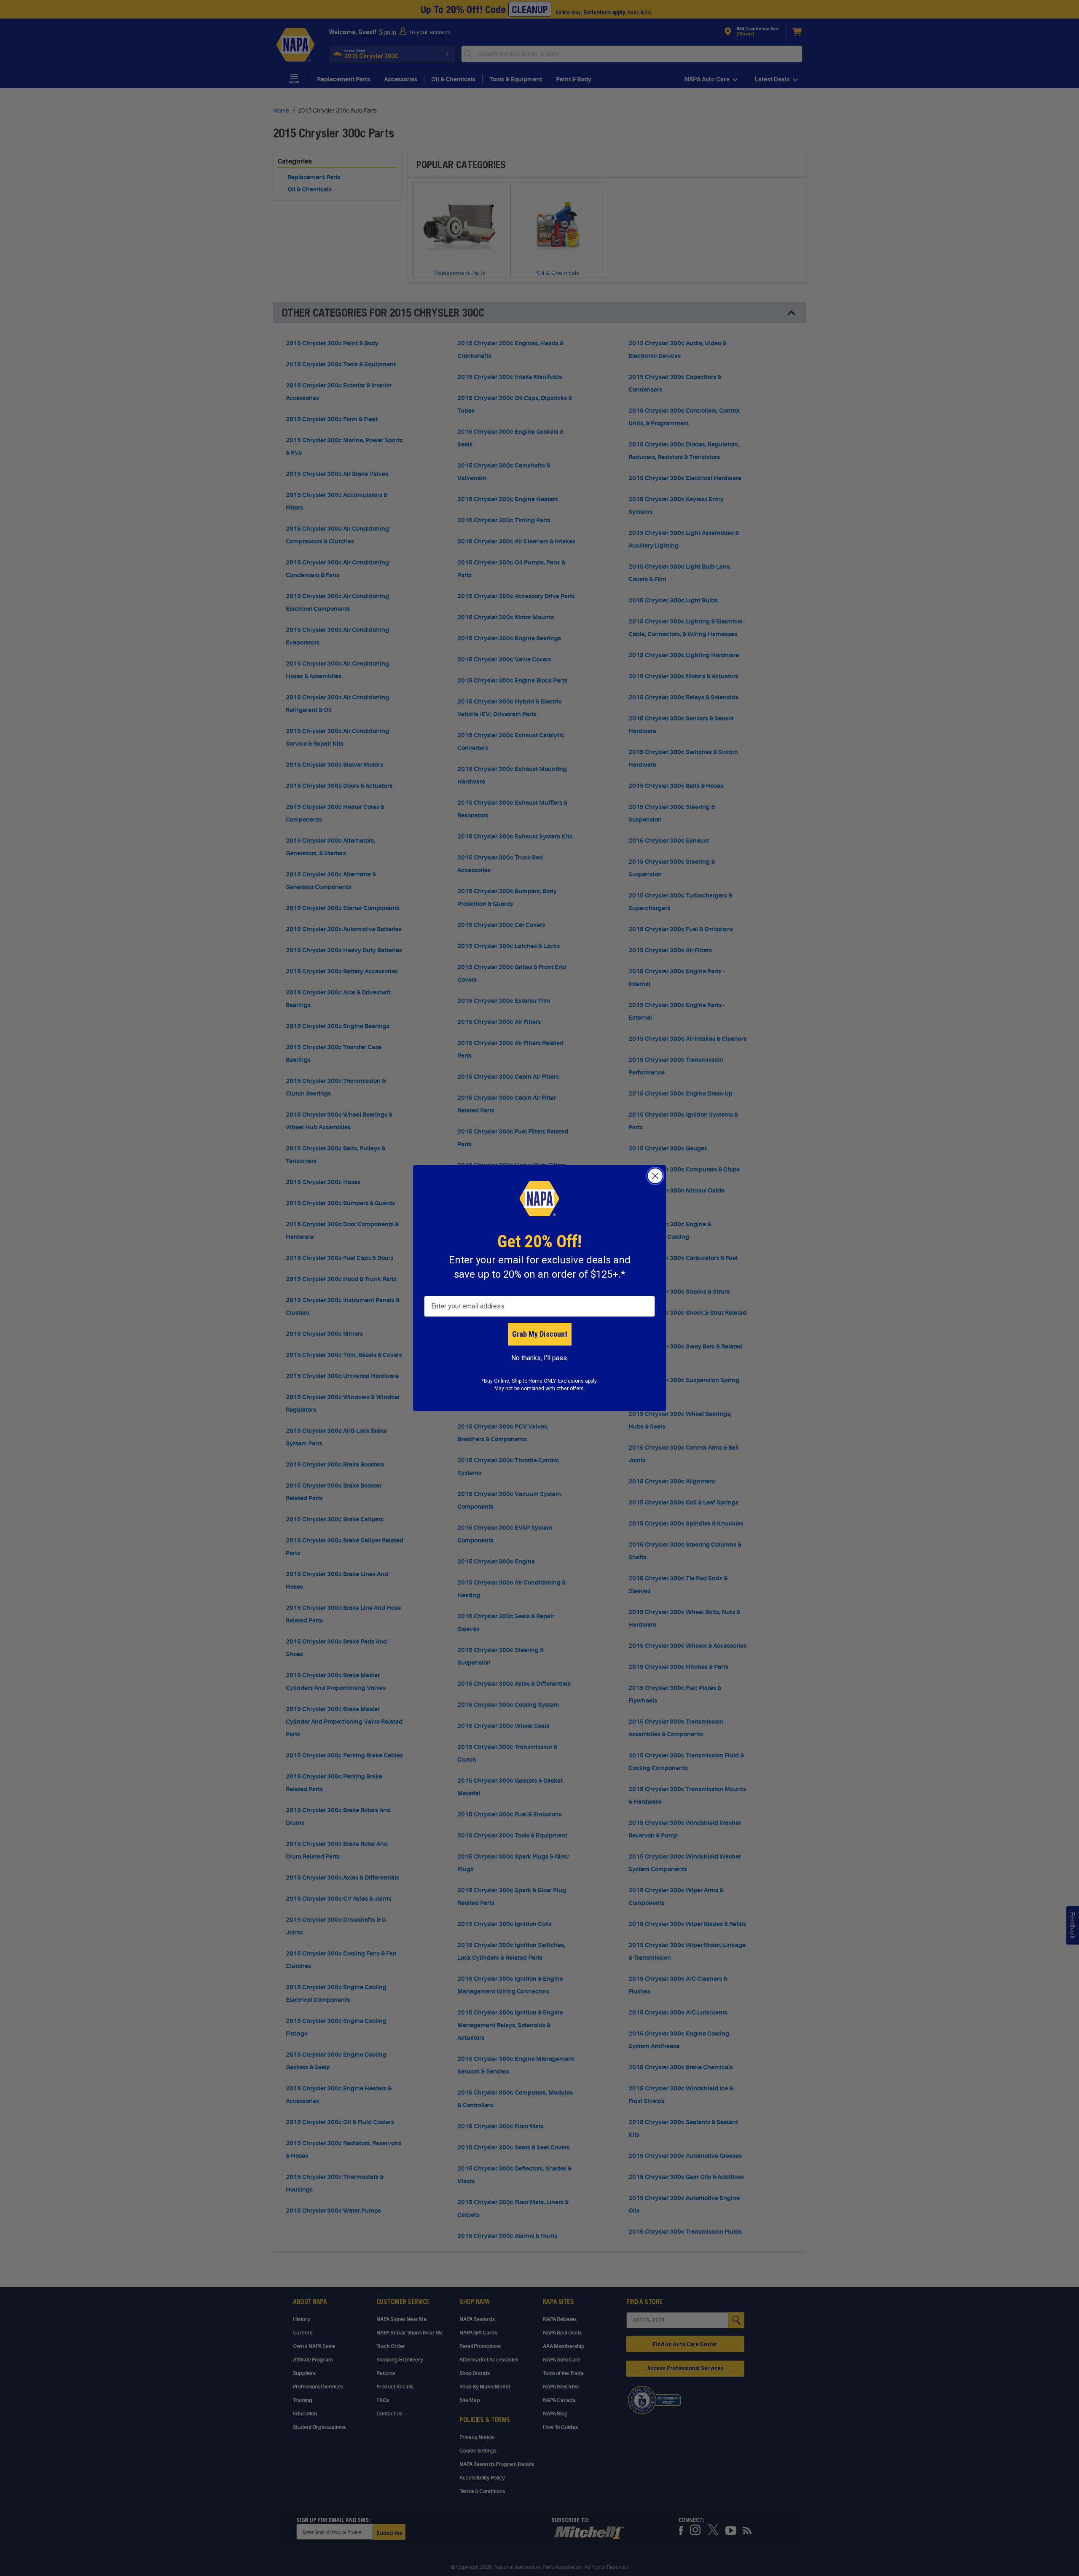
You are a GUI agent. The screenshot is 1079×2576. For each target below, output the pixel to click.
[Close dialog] (655, 1176)
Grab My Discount (540, 1334)
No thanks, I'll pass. (540, 1358)
